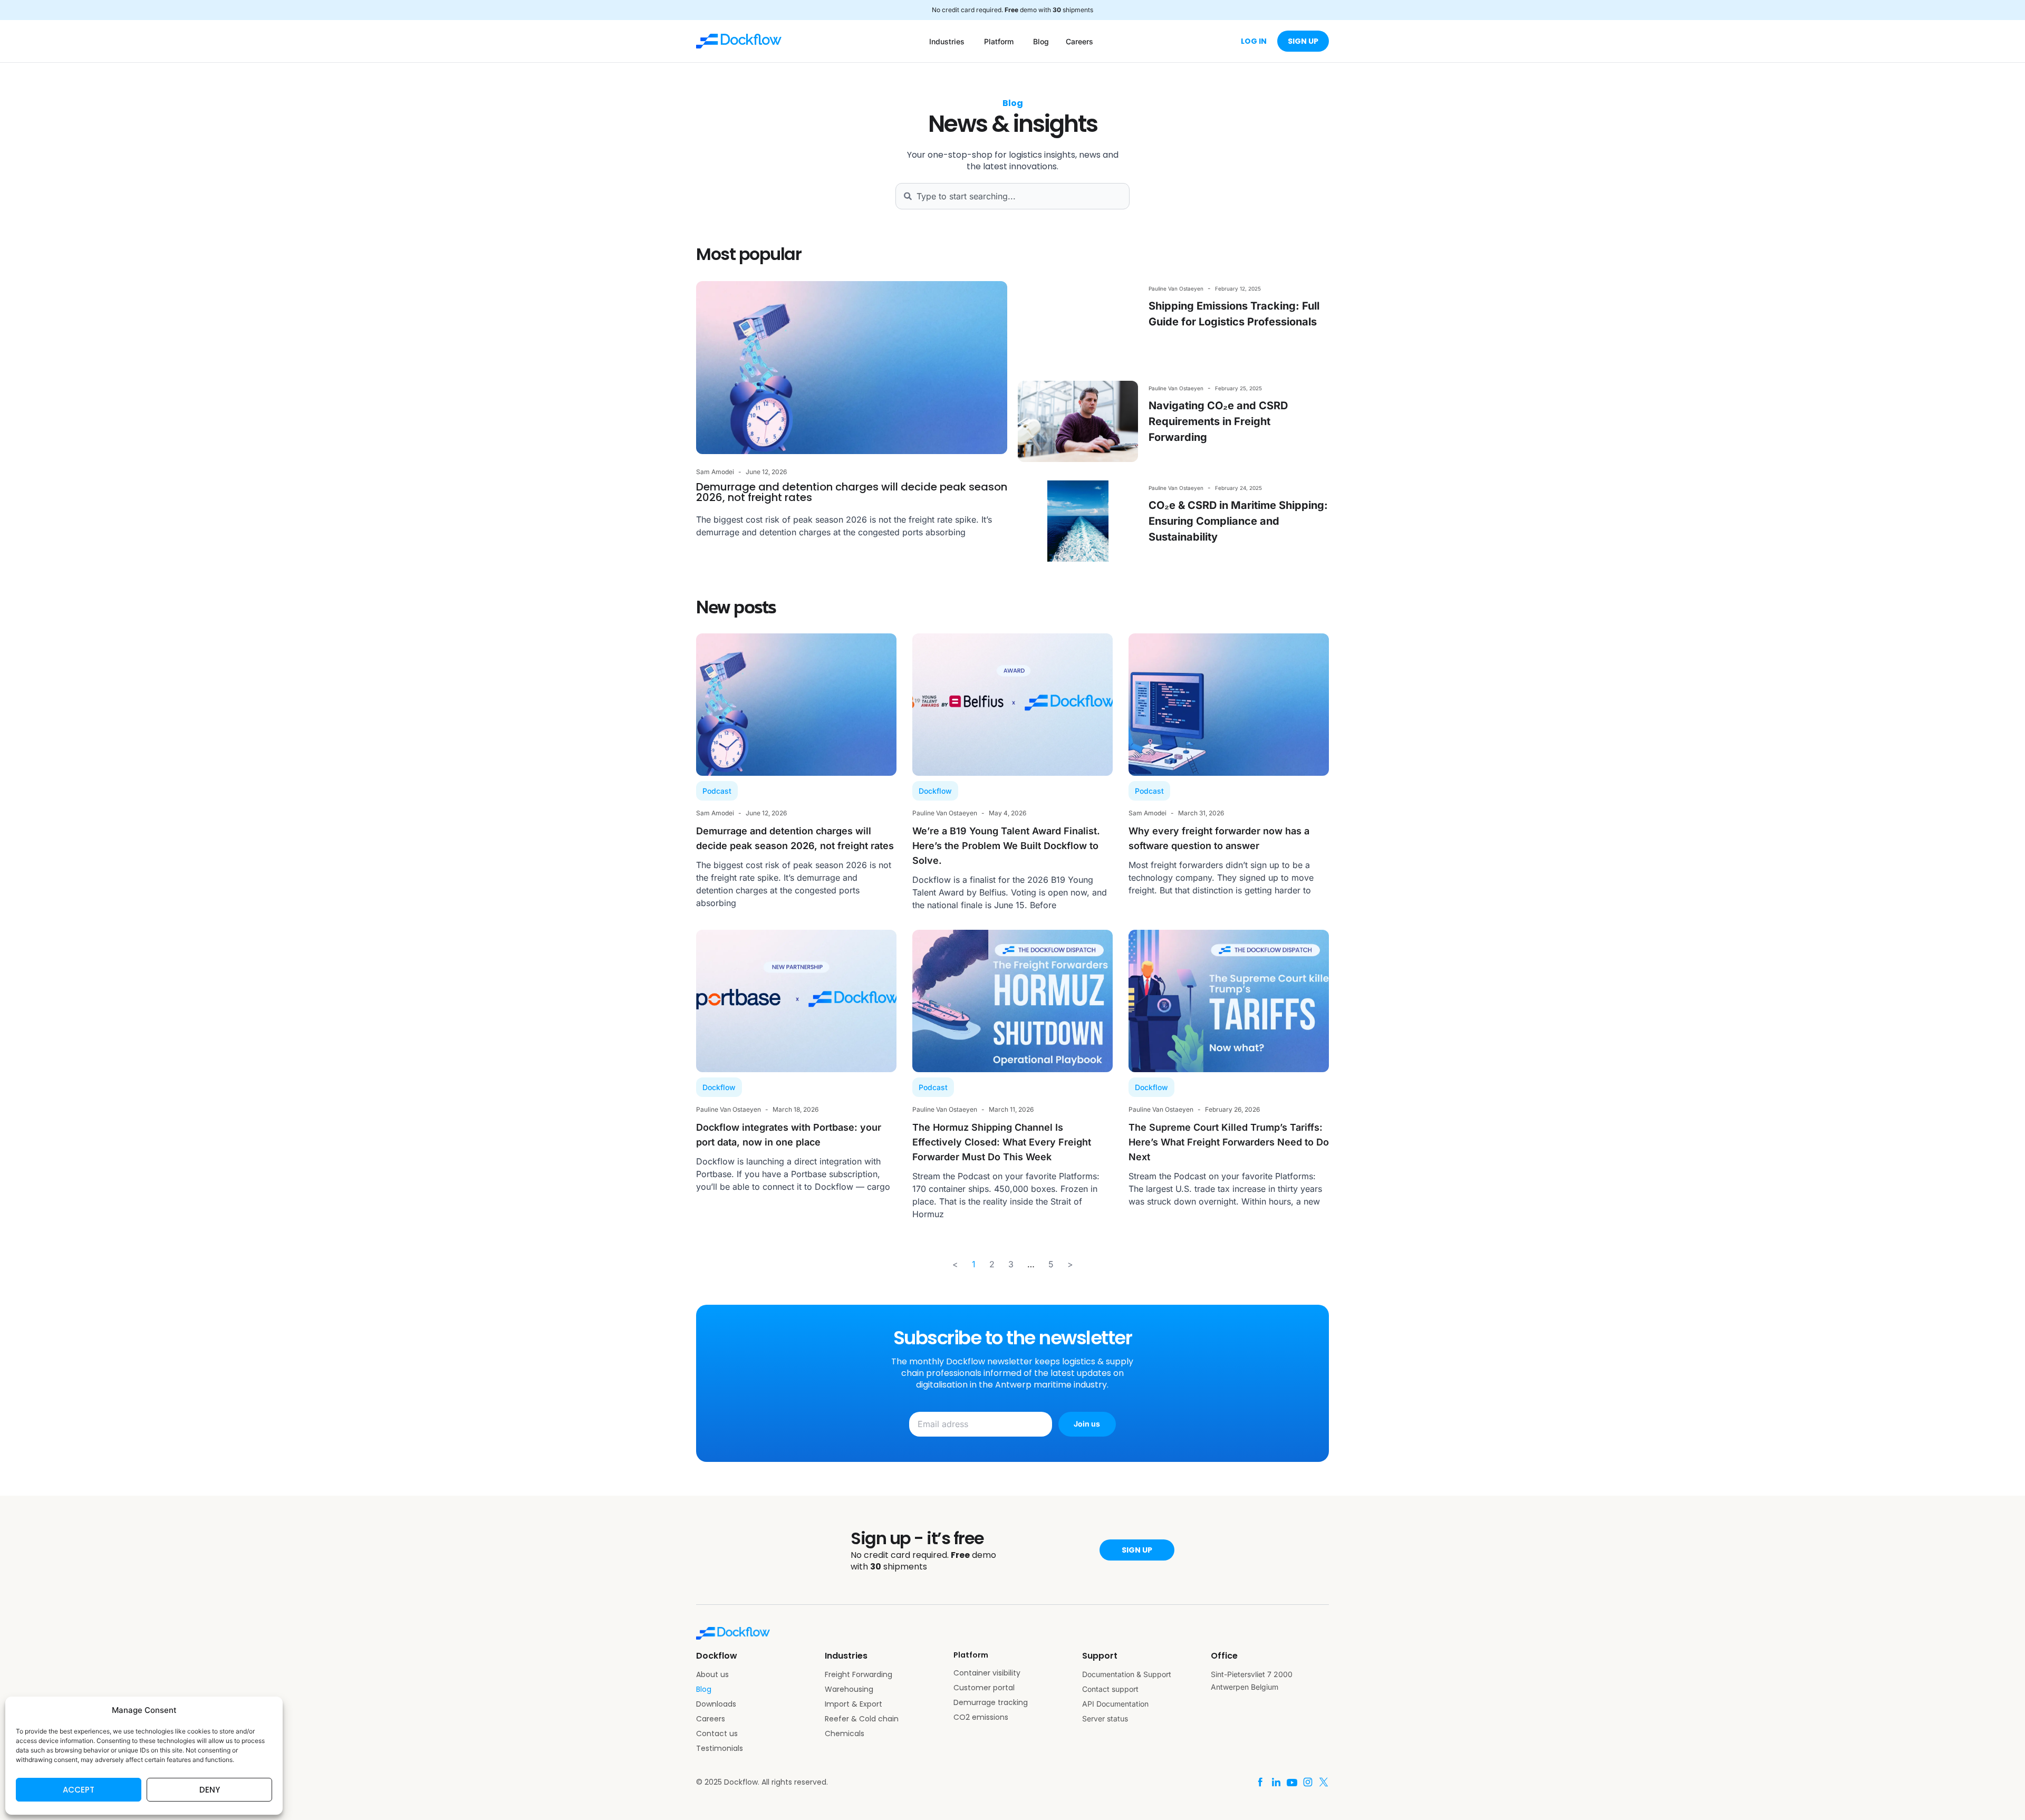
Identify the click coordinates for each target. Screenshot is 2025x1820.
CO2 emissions (981, 1717)
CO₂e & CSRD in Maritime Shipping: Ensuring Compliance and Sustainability (1238, 521)
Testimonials (720, 1748)
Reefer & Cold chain (862, 1719)
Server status (1105, 1718)
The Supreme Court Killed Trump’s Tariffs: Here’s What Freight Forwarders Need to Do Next (1229, 1142)
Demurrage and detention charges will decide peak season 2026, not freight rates (852, 492)
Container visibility (987, 1673)
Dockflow (935, 791)
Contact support (1110, 1689)
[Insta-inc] (1308, 1782)
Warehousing (849, 1689)
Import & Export (854, 1704)
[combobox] (1012, 196)
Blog (704, 1689)
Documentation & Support (1127, 1674)
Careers (711, 1719)
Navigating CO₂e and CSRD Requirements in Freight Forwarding (1218, 421)
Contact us (717, 1734)
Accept (79, 1790)
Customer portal (984, 1688)
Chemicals (845, 1734)
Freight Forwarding (859, 1674)
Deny (210, 1790)
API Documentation (1115, 1704)
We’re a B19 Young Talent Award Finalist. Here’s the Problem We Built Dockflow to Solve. (1006, 846)
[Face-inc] (1260, 1782)
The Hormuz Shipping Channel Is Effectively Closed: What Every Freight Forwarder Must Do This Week (1002, 1142)
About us (712, 1674)
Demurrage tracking (991, 1702)
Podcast (717, 791)
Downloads (716, 1704)
